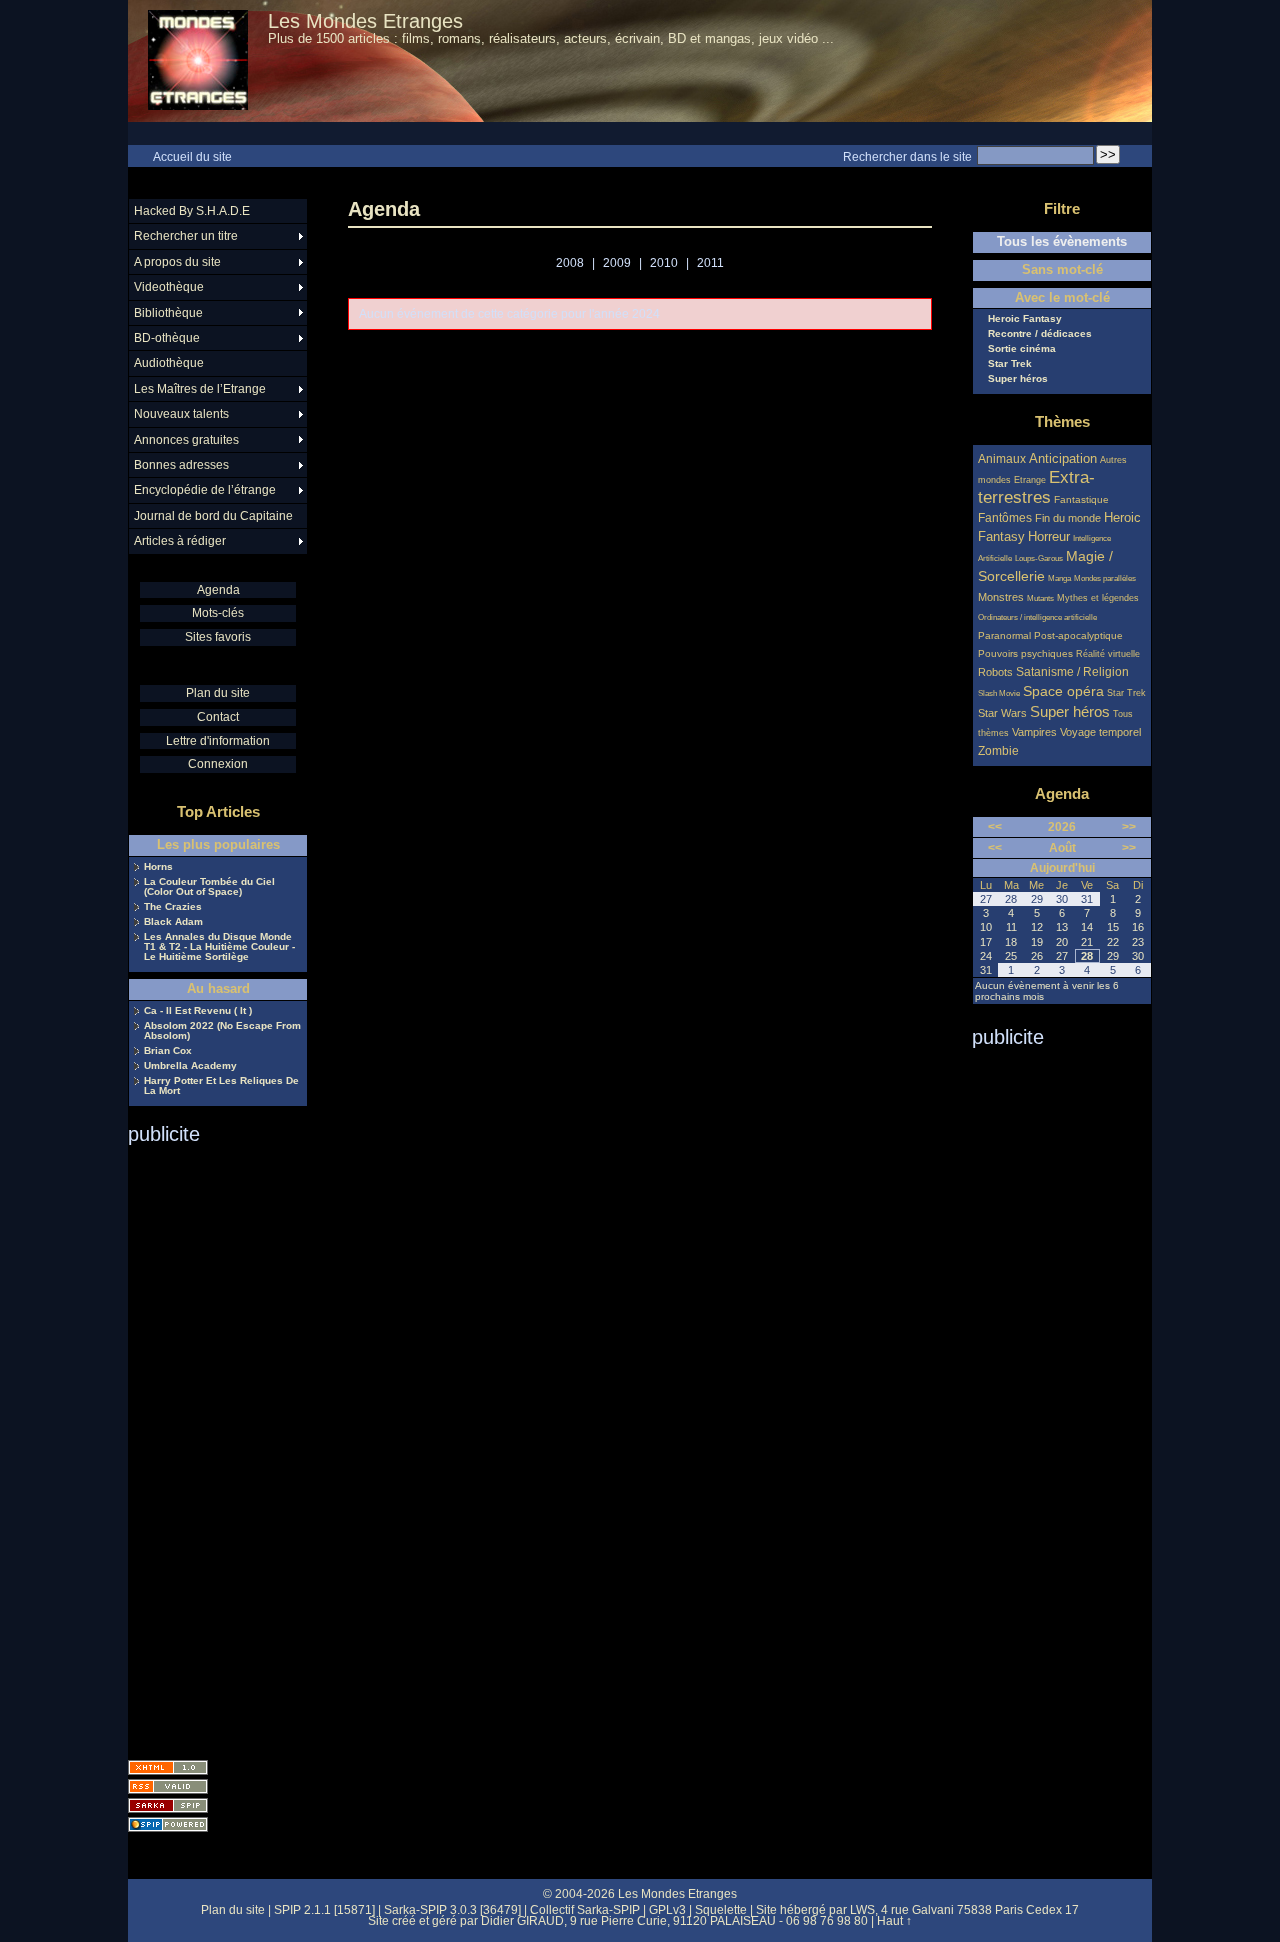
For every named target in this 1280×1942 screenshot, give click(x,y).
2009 (617, 263)
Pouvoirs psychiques (1025, 653)
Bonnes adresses (181, 465)
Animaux (1003, 458)
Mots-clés (218, 613)
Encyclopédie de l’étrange (205, 490)
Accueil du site (192, 157)
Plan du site (218, 693)
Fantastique (1081, 499)
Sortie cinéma (1022, 349)
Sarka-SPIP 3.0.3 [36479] (452, 1910)
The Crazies (173, 907)
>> (1129, 827)
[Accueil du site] (198, 61)
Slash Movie (999, 693)
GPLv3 (667, 1910)
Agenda (218, 590)
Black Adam (173, 922)
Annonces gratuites (186, 440)
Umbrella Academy (190, 1066)
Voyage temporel (1100, 732)
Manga (1059, 578)
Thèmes (1062, 421)
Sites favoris (218, 637)
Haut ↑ (894, 1921)
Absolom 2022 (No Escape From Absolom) (222, 1031)
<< (995, 827)
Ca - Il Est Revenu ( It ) (198, 1011)
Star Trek (1010, 364)
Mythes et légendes (1098, 598)
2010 (664, 263)
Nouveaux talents (181, 414)
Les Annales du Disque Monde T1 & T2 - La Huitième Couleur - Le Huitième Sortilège (219, 947)
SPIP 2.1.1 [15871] (324, 1910)
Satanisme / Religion (1072, 671)
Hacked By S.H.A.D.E (192, 211)
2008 (570, 263)
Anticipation (1063, 459)
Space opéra (1063, 691)
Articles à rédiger (180, 541)
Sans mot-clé (1062, 270)
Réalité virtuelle (1108, 654)
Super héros (1018, 379)
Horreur (1049, 537)
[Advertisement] (208, 1446)
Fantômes (1005, 517)
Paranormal (1004, 635)
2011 (710, 263)
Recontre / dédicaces (1040, 334)
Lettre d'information (218, 741)
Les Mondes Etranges (365, 21)
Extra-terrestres (1036, 487)
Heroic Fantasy (1025, 319)
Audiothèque (169, 363)
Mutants (1040, 598)
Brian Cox (168, 1051)
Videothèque (169, 287)
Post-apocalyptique (1078, 635)
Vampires (1034, 732)
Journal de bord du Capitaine (213, 516)
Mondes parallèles (1105, 578)
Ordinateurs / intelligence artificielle (1037, 617)
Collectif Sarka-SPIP (585, 1910)
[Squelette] (168, 1805)
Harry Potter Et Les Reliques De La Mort (221, 1086)
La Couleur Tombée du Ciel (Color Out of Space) (209, 887)
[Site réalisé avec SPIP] (168, 1824)
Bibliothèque (168, 313)
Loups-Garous (1039, 558)
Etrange (1030, 480)
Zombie (998, 750)
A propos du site (177, 262)
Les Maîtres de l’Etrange (200, 389)
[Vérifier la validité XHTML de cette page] (168, 1767)
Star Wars (1002, 713)
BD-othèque (167, 338)
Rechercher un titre (186, 236)
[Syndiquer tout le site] (168, 1786)
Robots (995, 672)
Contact (218, 717)
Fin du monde (1068, 518)
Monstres (1001, 597)
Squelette (721, 1910)
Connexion (218, 764)
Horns (158, 867)
